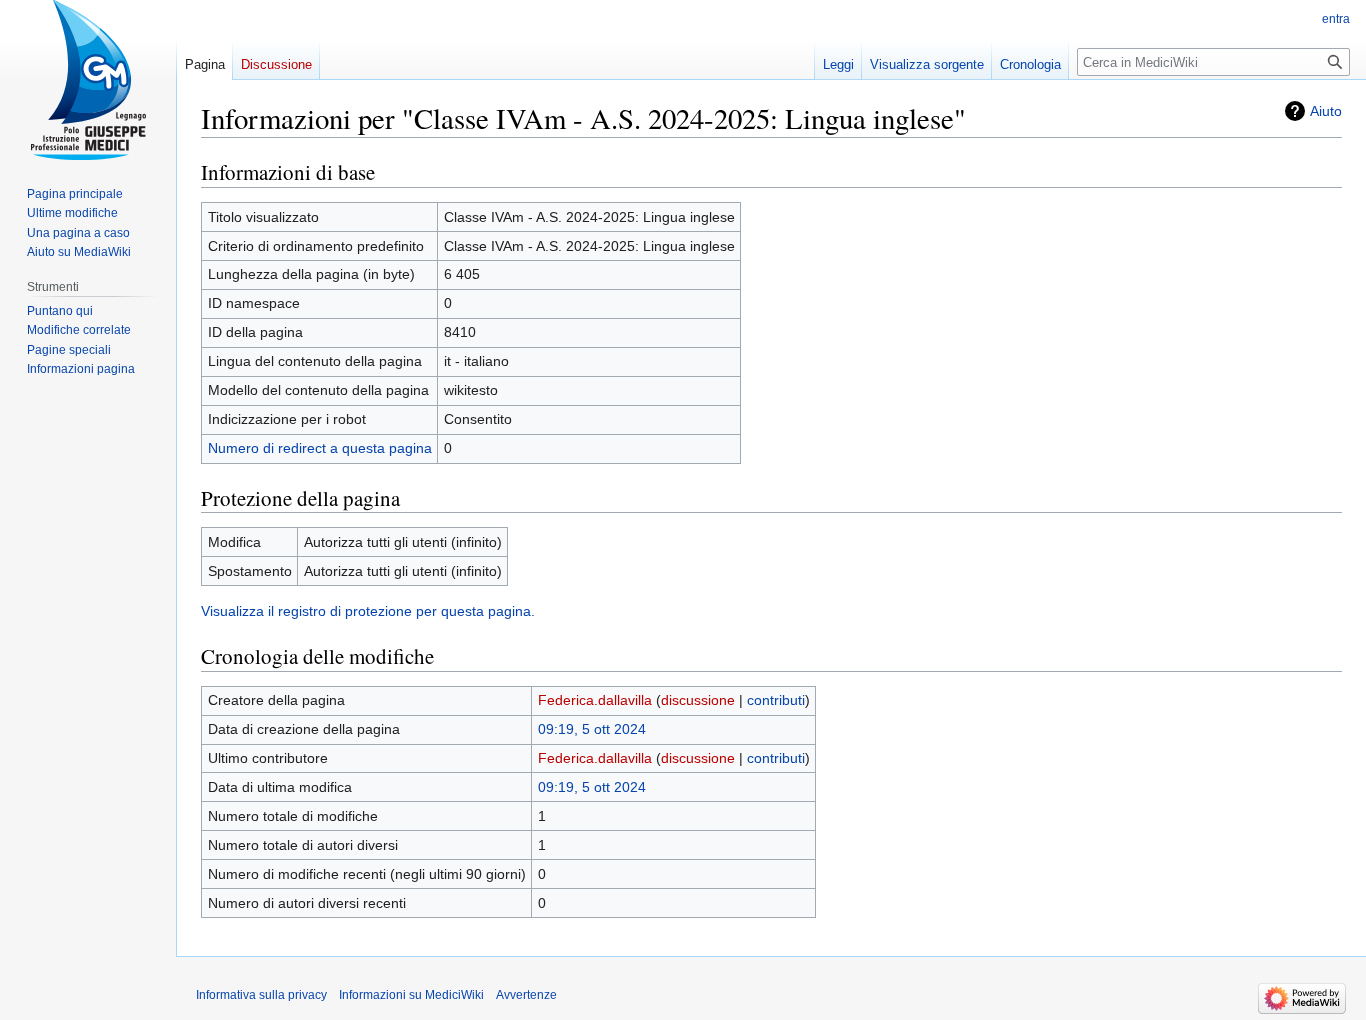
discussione (698, 700)
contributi (776, 700)
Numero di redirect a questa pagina (320, 448)
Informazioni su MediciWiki (411, 995)
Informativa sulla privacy (261, 995)
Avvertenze (526, 995)
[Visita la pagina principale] (88, 80)
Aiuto (1326, 111)
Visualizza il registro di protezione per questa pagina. (368, 611)
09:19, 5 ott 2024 (592, 729)
